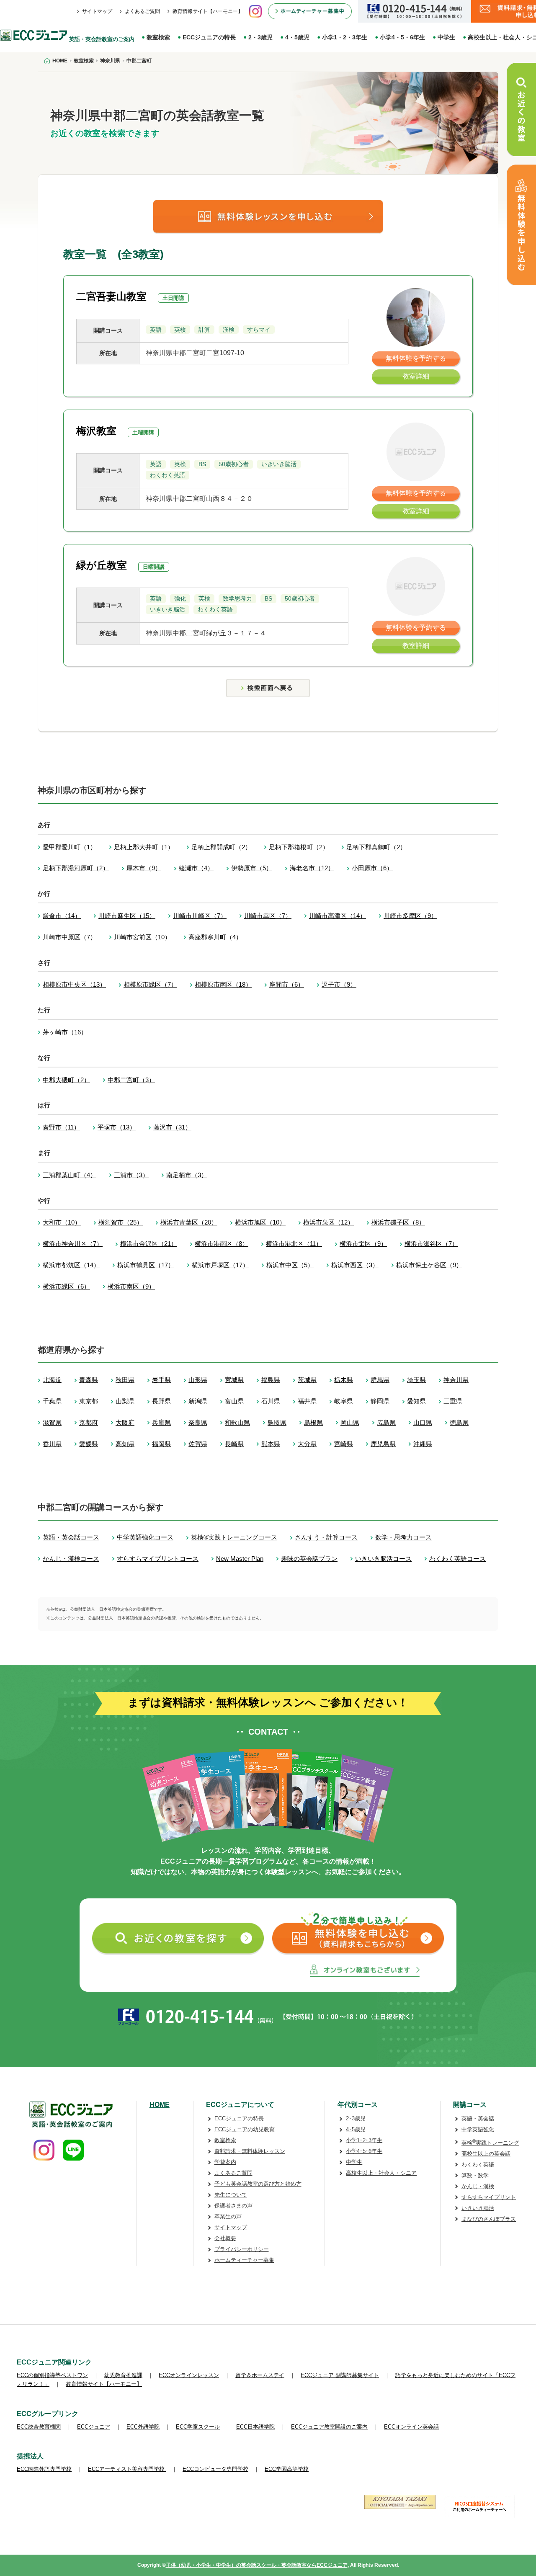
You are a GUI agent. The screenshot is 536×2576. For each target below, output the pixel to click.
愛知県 (416, 1401)
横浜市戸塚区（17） (220, 1265)
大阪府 (125, 1422)
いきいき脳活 (478, 2208)
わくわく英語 (478, 2165)
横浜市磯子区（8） (398, 1222)
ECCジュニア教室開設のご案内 (329, 2427)
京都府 (89, 1422)
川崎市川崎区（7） (200, 916)
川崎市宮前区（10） (142, 937)
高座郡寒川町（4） (215, 937)
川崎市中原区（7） (70, 937)
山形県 (198, 1380)
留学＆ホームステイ (260, 2375)
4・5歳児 (297, 37)
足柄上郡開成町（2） (221, 847)
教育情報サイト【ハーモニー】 (208, 11)
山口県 (423, 1422)
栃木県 (344, 1380)
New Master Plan (240, 1559)
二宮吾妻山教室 (111, 296)
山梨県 (125, 1401)
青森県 (89, 1380)
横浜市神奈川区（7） (73, 1244)
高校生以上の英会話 (486, 2154)
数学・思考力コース (403, 1537)
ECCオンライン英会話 (411, 2427)
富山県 (234, 1401)
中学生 (446, 37)
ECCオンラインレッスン (189, 2375)
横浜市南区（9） (131, 1286)
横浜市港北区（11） (294, 1244)
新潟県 (198, 1401)
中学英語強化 (478, 2129)
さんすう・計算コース (326, 1537)
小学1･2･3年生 (364, 2140)
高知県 (125, 1444)
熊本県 (271, 1444)
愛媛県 (89, 1444)
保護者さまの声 (233, 2206)
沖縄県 (423, 1444)
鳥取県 (277, 1422)
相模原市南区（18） (223, 984)
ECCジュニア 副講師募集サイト (340, 2375)
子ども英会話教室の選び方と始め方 (258, 2184)
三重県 (453, 1401)
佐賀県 (198, 1444)
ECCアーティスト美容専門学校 (127, 2469)
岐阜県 (344, 1401)
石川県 (271, 1401)
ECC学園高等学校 (287, 2469)
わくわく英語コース (457, 1559)
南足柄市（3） (187, 1175)
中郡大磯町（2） (66, 1080)
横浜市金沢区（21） (149, 1244)
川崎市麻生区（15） (127, 916)
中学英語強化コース (145, 1537)
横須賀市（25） (121, 1222)
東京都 (89, 1401)
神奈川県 (456, 1380)
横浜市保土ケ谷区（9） (429, 1265)
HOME (160, 2105)
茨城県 (307, 1380)
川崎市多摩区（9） (410, 916)
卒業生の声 (228, 2216)
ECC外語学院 (143, 2427)
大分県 (307, 1444)
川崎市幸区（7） (268, 916)
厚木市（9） (144, 868)
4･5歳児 (356, 2129)
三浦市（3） (131, 1175)
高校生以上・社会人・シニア (381, 2173)
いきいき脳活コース (383, 1559)
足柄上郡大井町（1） (144, 847)
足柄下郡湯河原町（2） (76, 868)
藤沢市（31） (172, 1127)
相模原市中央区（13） (74, 984)
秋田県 (125, 1380)
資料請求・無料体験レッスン (250, 2151)
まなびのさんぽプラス (489, 2219)
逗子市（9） (339, 984)
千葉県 (52, 1401)
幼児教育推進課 (123, 2375)
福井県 (307, 1401)
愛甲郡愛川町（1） (70, 847)
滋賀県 (52, 1422)
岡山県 (350, 1422)
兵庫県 (161, 1422)
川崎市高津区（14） (338, 916)
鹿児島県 (383, 1444)
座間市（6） (287, 984)
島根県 (313, 1422)
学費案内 (225, 2162)
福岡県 (161, 1444)
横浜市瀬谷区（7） (431, 1244)
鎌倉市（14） (62, 916)
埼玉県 (416, 1380)
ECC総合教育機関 (39, 2427)
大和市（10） (62, 1222)
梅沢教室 (96, 431)
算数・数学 (475, 2175)
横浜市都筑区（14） (71, 1265)
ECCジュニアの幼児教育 (245, 2129)
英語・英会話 (478, 2118)
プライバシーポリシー (242, 2249)
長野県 (161, 1401)
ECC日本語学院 (255, 2427)
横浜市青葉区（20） (189, 1222)
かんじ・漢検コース (71, 1559)
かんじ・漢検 (478, 2186)
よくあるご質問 (142, 11)
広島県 (386, 1422)
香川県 (52, 1444)
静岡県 (380, 1401)
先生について (231, 2195)
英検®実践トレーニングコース (234, 1537)
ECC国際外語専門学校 (44, 2469)
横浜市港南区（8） (222, 1244)
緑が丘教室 (102, 565)
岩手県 (161, 1380)
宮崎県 (344, 1444)
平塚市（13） (117, 1127)
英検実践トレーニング (490, 2143)
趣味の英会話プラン (309, 1559)
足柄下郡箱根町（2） (299, 847)
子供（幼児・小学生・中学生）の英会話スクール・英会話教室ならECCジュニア (257, 2565)
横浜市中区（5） (290, 1265)
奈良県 (198, 1422)
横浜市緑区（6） (66, 1286)
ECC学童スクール (198, 2427)
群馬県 (380, 1380)
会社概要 (225, 2238)
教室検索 (158, 37)
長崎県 (234, 1444)
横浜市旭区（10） (260, 1222)
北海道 (52, 1380)
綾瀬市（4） (196, 868)
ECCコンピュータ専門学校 (215, 2469)
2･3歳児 (356, 2118)
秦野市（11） (61, 1127)
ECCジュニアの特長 (209, 37)
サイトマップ (97, 11)
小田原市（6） (372, 868)
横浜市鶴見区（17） (146, 1265)
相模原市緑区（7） (150, 984)
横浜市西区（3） (355, 1265)
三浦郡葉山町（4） (70, 1175)
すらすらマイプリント (489, 2197)
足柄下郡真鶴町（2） (376, 847)
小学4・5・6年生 (402, 37)
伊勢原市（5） (252, 868)
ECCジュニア (94, 2427)
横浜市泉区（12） (329, 1222)
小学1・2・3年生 (345, 37)
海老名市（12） (312, 868)
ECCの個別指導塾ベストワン (52, 2375)
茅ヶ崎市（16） (65, 1032)
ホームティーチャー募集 (244, 2260)
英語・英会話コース (71, 1537)
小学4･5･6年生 (364, 2151)
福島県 (271, 1380)
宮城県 (234, 1380)
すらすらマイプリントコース (158, 1559)
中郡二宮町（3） (131, 1080)
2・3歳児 (260, 37)
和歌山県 (237, 1422)
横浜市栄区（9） (363, 1244)
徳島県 (459, 1422)
